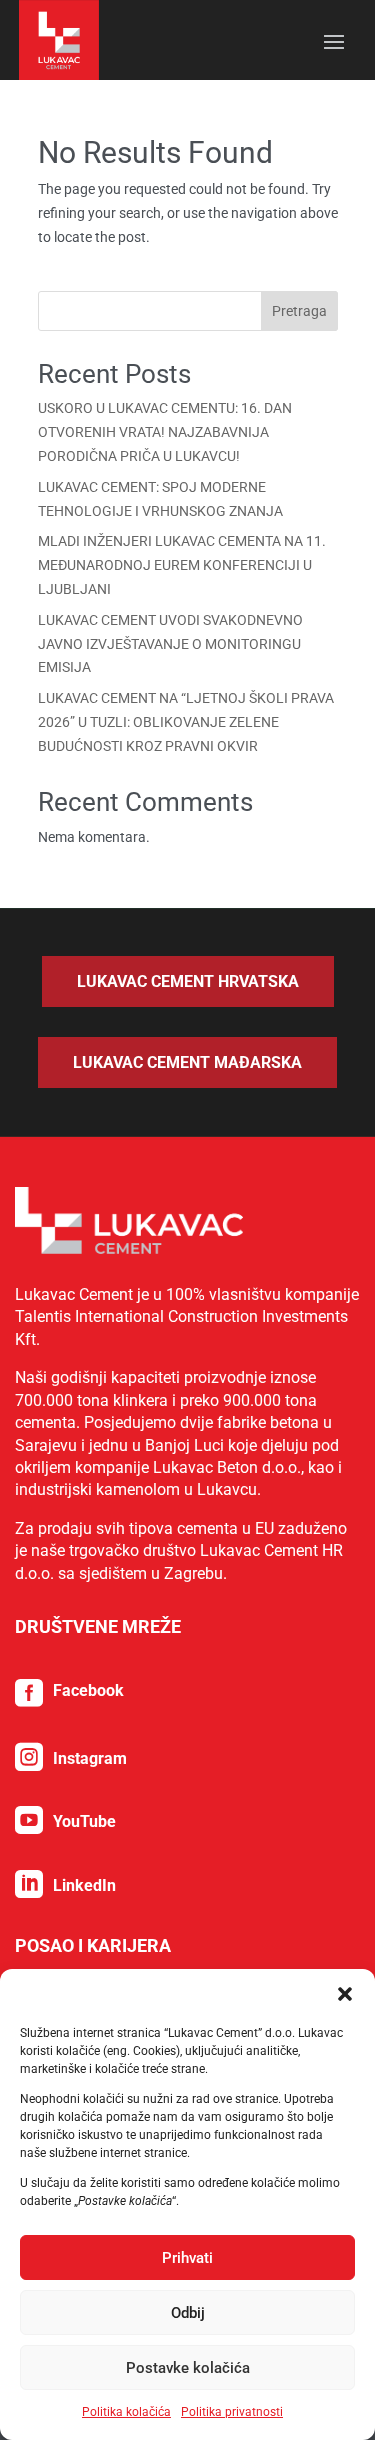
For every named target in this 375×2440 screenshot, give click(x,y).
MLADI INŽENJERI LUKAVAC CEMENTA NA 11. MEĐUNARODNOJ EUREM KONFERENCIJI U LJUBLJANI (182, 565)
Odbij (188, 2313)
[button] (345, 1994)
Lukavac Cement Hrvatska (188, 981)
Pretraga (299, 311)
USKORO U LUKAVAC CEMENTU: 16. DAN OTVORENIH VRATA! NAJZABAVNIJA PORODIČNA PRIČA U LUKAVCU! (165, 432)
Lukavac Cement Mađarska (187, 1062)
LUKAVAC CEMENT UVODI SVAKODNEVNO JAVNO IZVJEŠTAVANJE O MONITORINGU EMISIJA (170, 644)
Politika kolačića (126, 2412)
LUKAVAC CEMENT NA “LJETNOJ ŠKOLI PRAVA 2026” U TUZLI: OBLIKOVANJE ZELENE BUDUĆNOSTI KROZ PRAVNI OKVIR (186, 722)
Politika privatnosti (232, 2412)
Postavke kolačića (188, 2368)
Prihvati (187, 2258)
